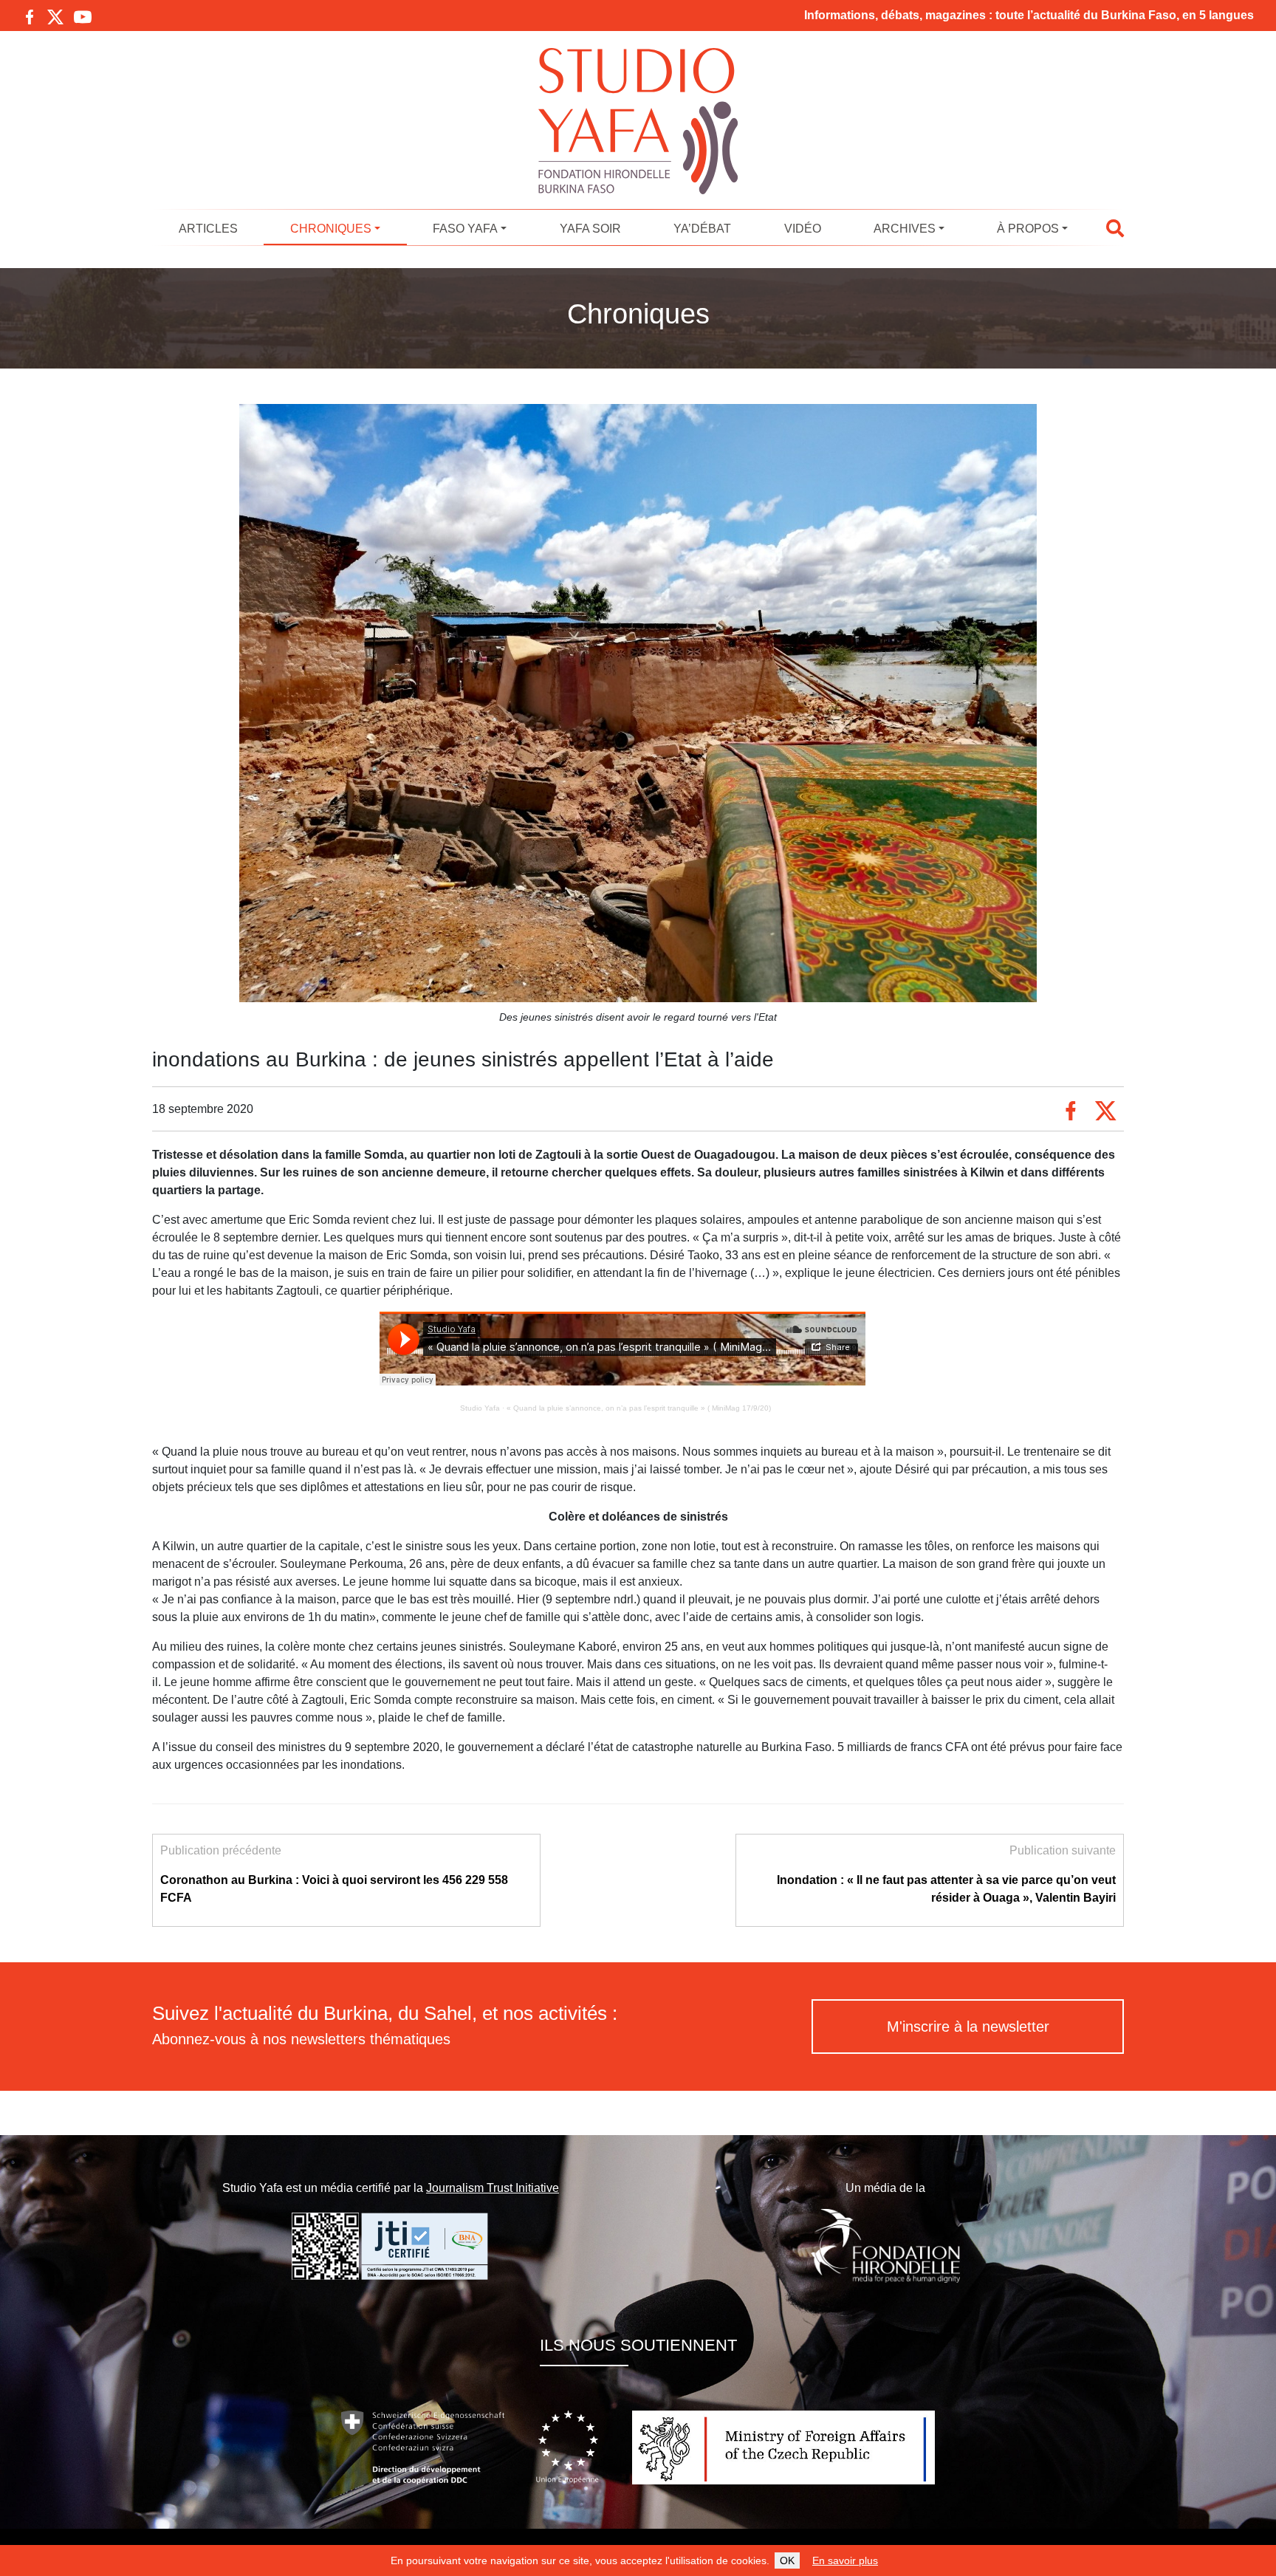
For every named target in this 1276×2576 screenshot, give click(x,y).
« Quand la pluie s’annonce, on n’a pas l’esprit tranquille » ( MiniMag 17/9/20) (639, 1408)
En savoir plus (845, 2560)
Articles (208, 229)
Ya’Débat (702, 229)
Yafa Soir (590, 229)
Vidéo (803, 229)
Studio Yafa (480, 1408)
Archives (905, 229)
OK (787, 2560)
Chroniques (331, 229)
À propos (1028, 229)
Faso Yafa (465, 229)
